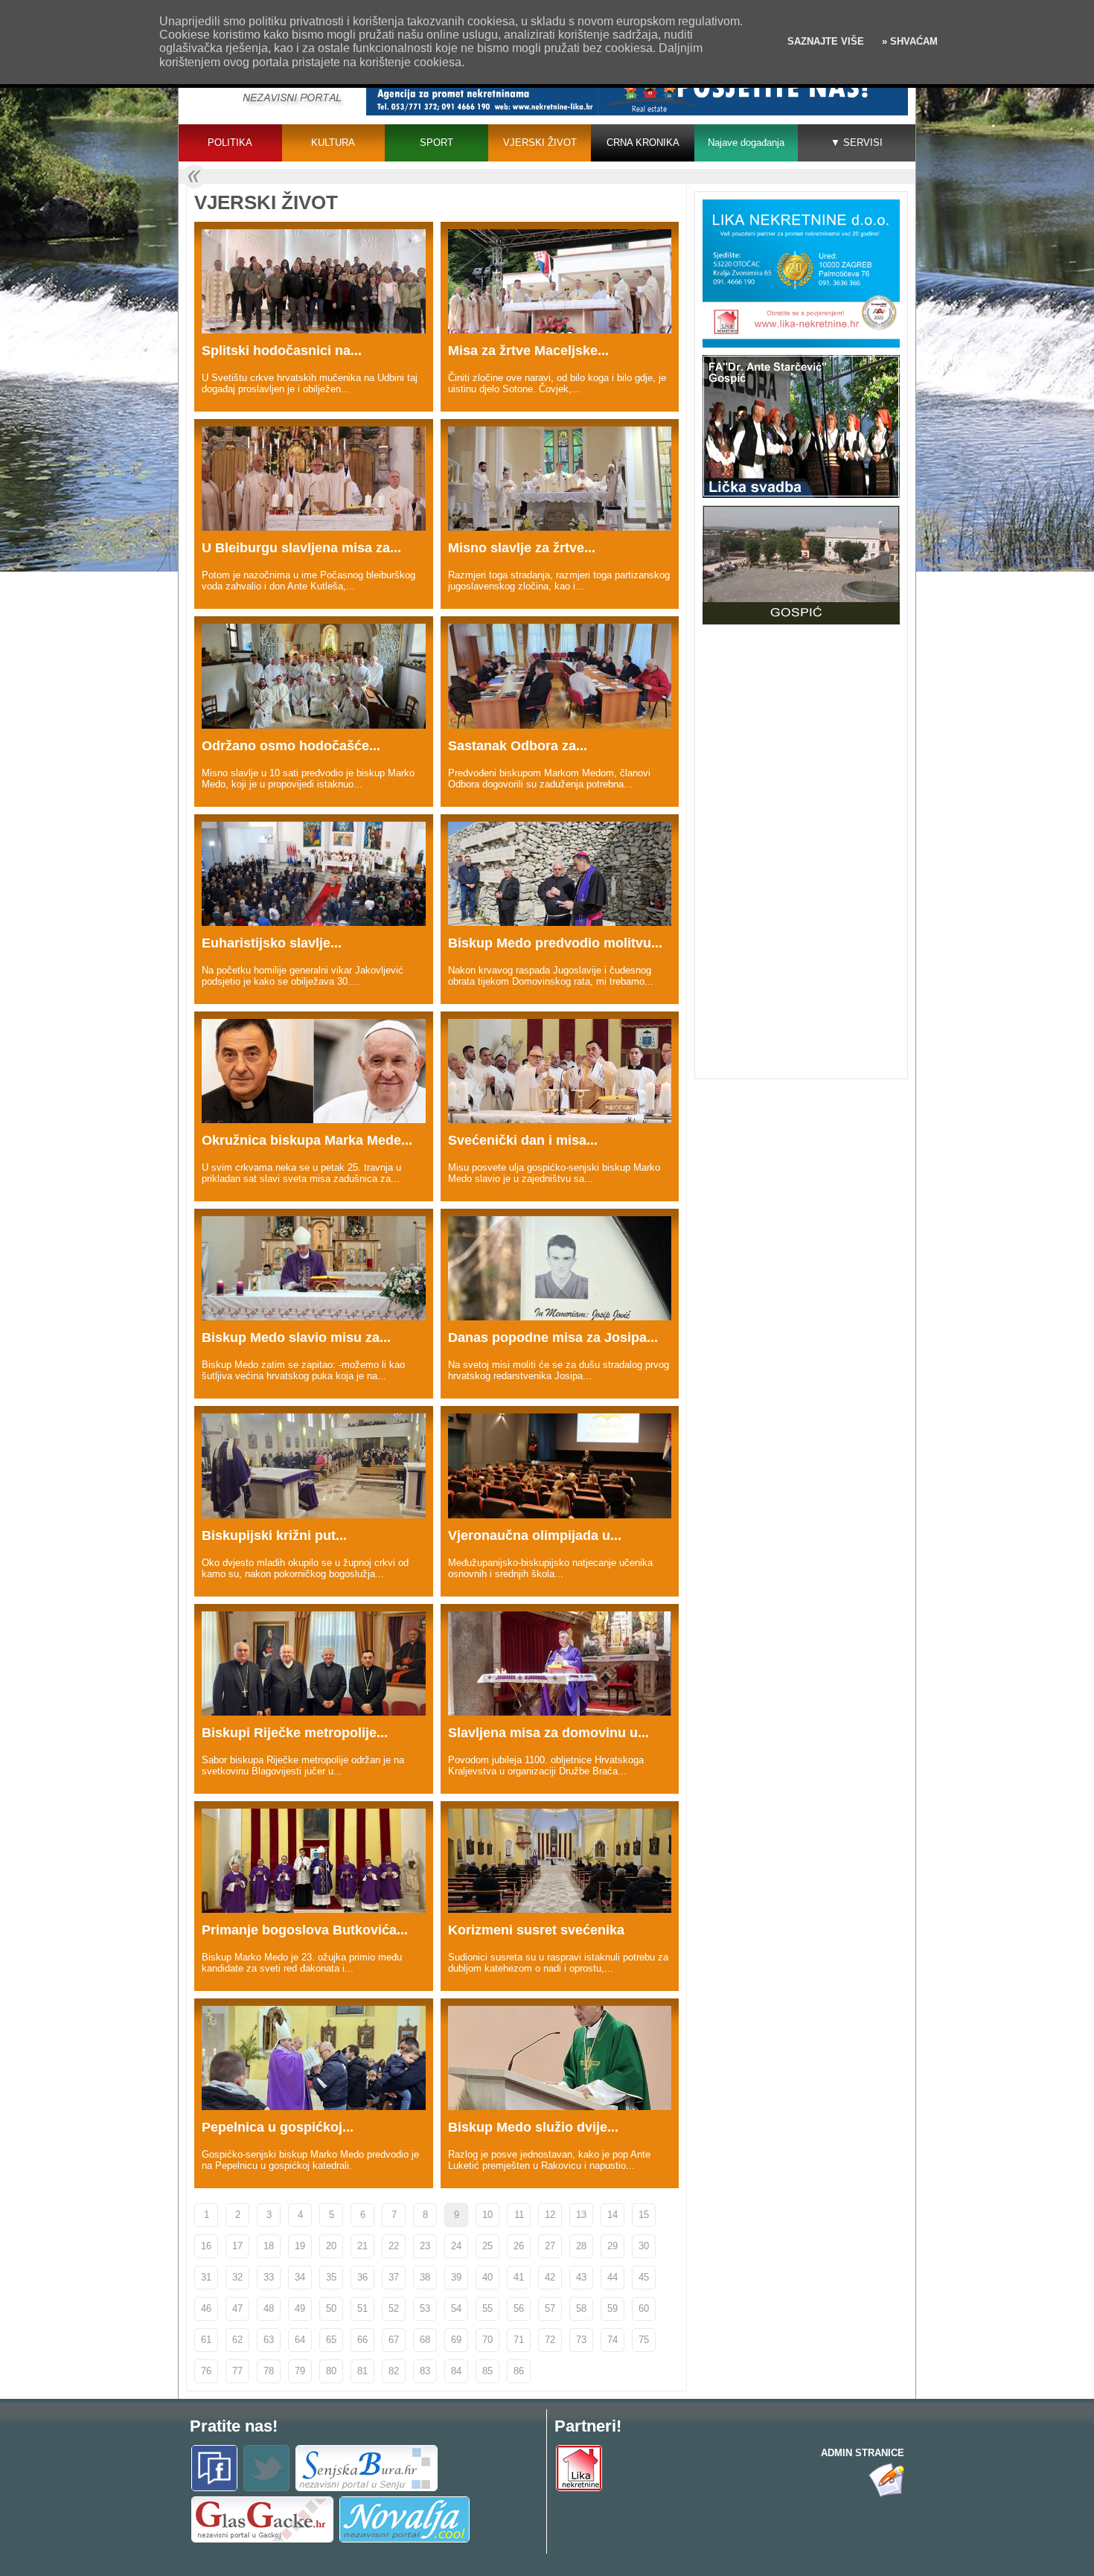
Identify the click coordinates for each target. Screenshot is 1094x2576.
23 (425, 2246)
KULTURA (333, 143)
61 (206, 2340)
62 (237, 2340)
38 (425, 2277)
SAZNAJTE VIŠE (826, 41)
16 (206, 2246)
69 (456, 2340)
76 (206, 2371)
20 (331, 2246)
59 (612, 2308)
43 (581, 2277)
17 (237, 2246)
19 (300, 2246)
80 (331, 2371)
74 (612, 2340)
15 (644, 2215)
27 (550, 2246)
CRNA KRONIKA (643, 143)
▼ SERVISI (857, 143)
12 (550, 2215)
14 (612, 2215)
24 (456, 2246)
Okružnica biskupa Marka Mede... (307, 1140)
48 (269, 2308)
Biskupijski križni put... (274, 1535)
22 (394, 2246)
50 (331, 2308)
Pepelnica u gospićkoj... (278, 2127)
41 (519, 2277)
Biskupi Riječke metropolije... (295, 1733)
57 (550, 2308)
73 (581, 2340)
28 (581, 2246)
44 (612, 2277)
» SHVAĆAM (908, 41)
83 (425, 2371)
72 (550, 2340)
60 (644, 2308)
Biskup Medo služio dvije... (533, 2127)
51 (362, 2308)
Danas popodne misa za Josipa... (553, 1337)
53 (425, 2308)
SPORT (436, 143)
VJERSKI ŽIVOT (540, 143)
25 (487, 2246)
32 (237, 2277)
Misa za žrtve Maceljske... (528, 351)
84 (456, 2371)
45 (644, 2277)
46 (206, 2308)
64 (300, 2340)
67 (394, 2340)
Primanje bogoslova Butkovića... (305, 1930)
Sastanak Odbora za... (518, 746)
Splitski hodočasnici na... (282, 351)
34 (300, 2277)
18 (269, 2246)
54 (456, 2308)
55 (487, 2308)
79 (300, 2371)
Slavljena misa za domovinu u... (548, 1733)
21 (362, 2246)
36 (362, 2277)
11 (519, 2215)
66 (362, 2340)
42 (550, 2277)
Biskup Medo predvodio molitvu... (555, 943)
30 (644, 2246)
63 (269, 2340)
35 (331, 2277)
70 (487, 2340)
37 (394, 2277)
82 (394, 2371)
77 (237, 2371)
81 (362, 2371)
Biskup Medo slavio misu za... (296, 1337)
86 (519, 2371)
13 (581, 2215)
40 (487, 2277)
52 (394, 2308)
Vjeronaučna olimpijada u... (535, 1535)
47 (237, 2308)
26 (519, 2246)
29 (612, 2246)
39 (456, 2277)
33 (269, 2277)
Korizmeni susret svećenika (536, 1930)
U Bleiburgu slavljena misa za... (301, 548)
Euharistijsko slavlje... (272, 943)
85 (487, 2371)
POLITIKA (230, 143)
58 (581, 2308)
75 (644, 2340)
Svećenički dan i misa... (523, 1140)
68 (425, 2340)
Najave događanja (746, 143)
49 (300, 2308)
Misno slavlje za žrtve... (522, 548)
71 (519, 2340)
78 (269, 2371)
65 (331, 2340)
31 (206, 2277)
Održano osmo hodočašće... (291, 746)
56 (519, 2308)
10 (487, 2215)
